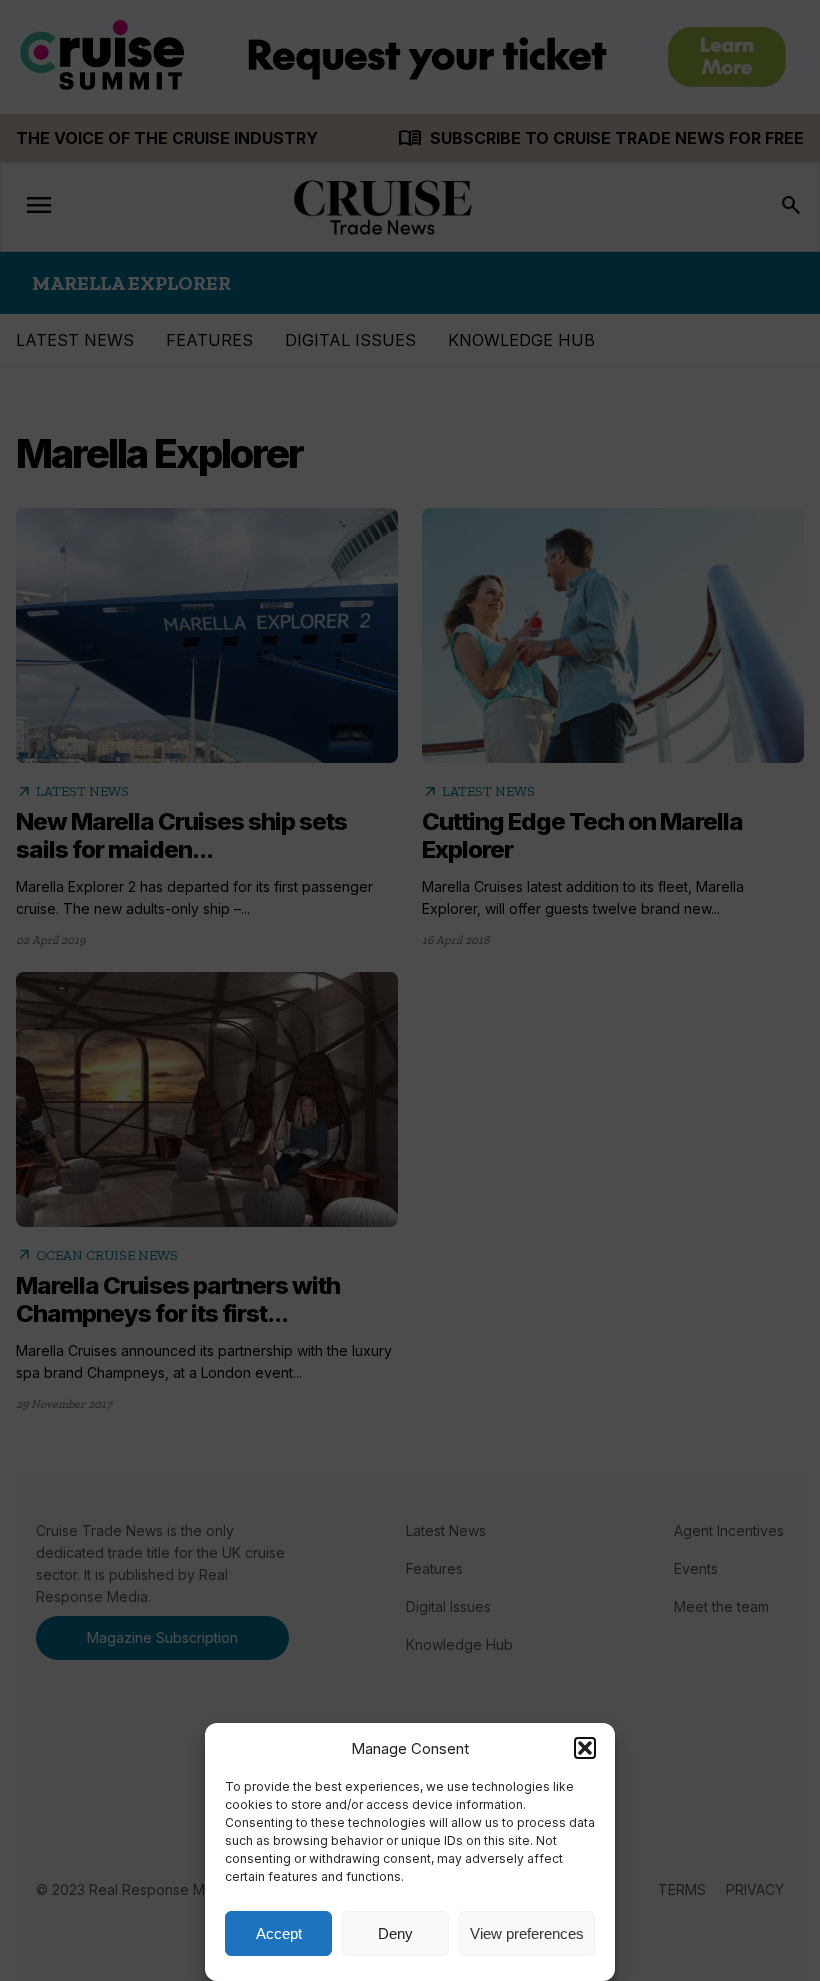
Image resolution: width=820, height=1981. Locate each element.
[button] (585, 1748)
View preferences (527, 1933)
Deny (395, 1933)
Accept (279, 1933)
